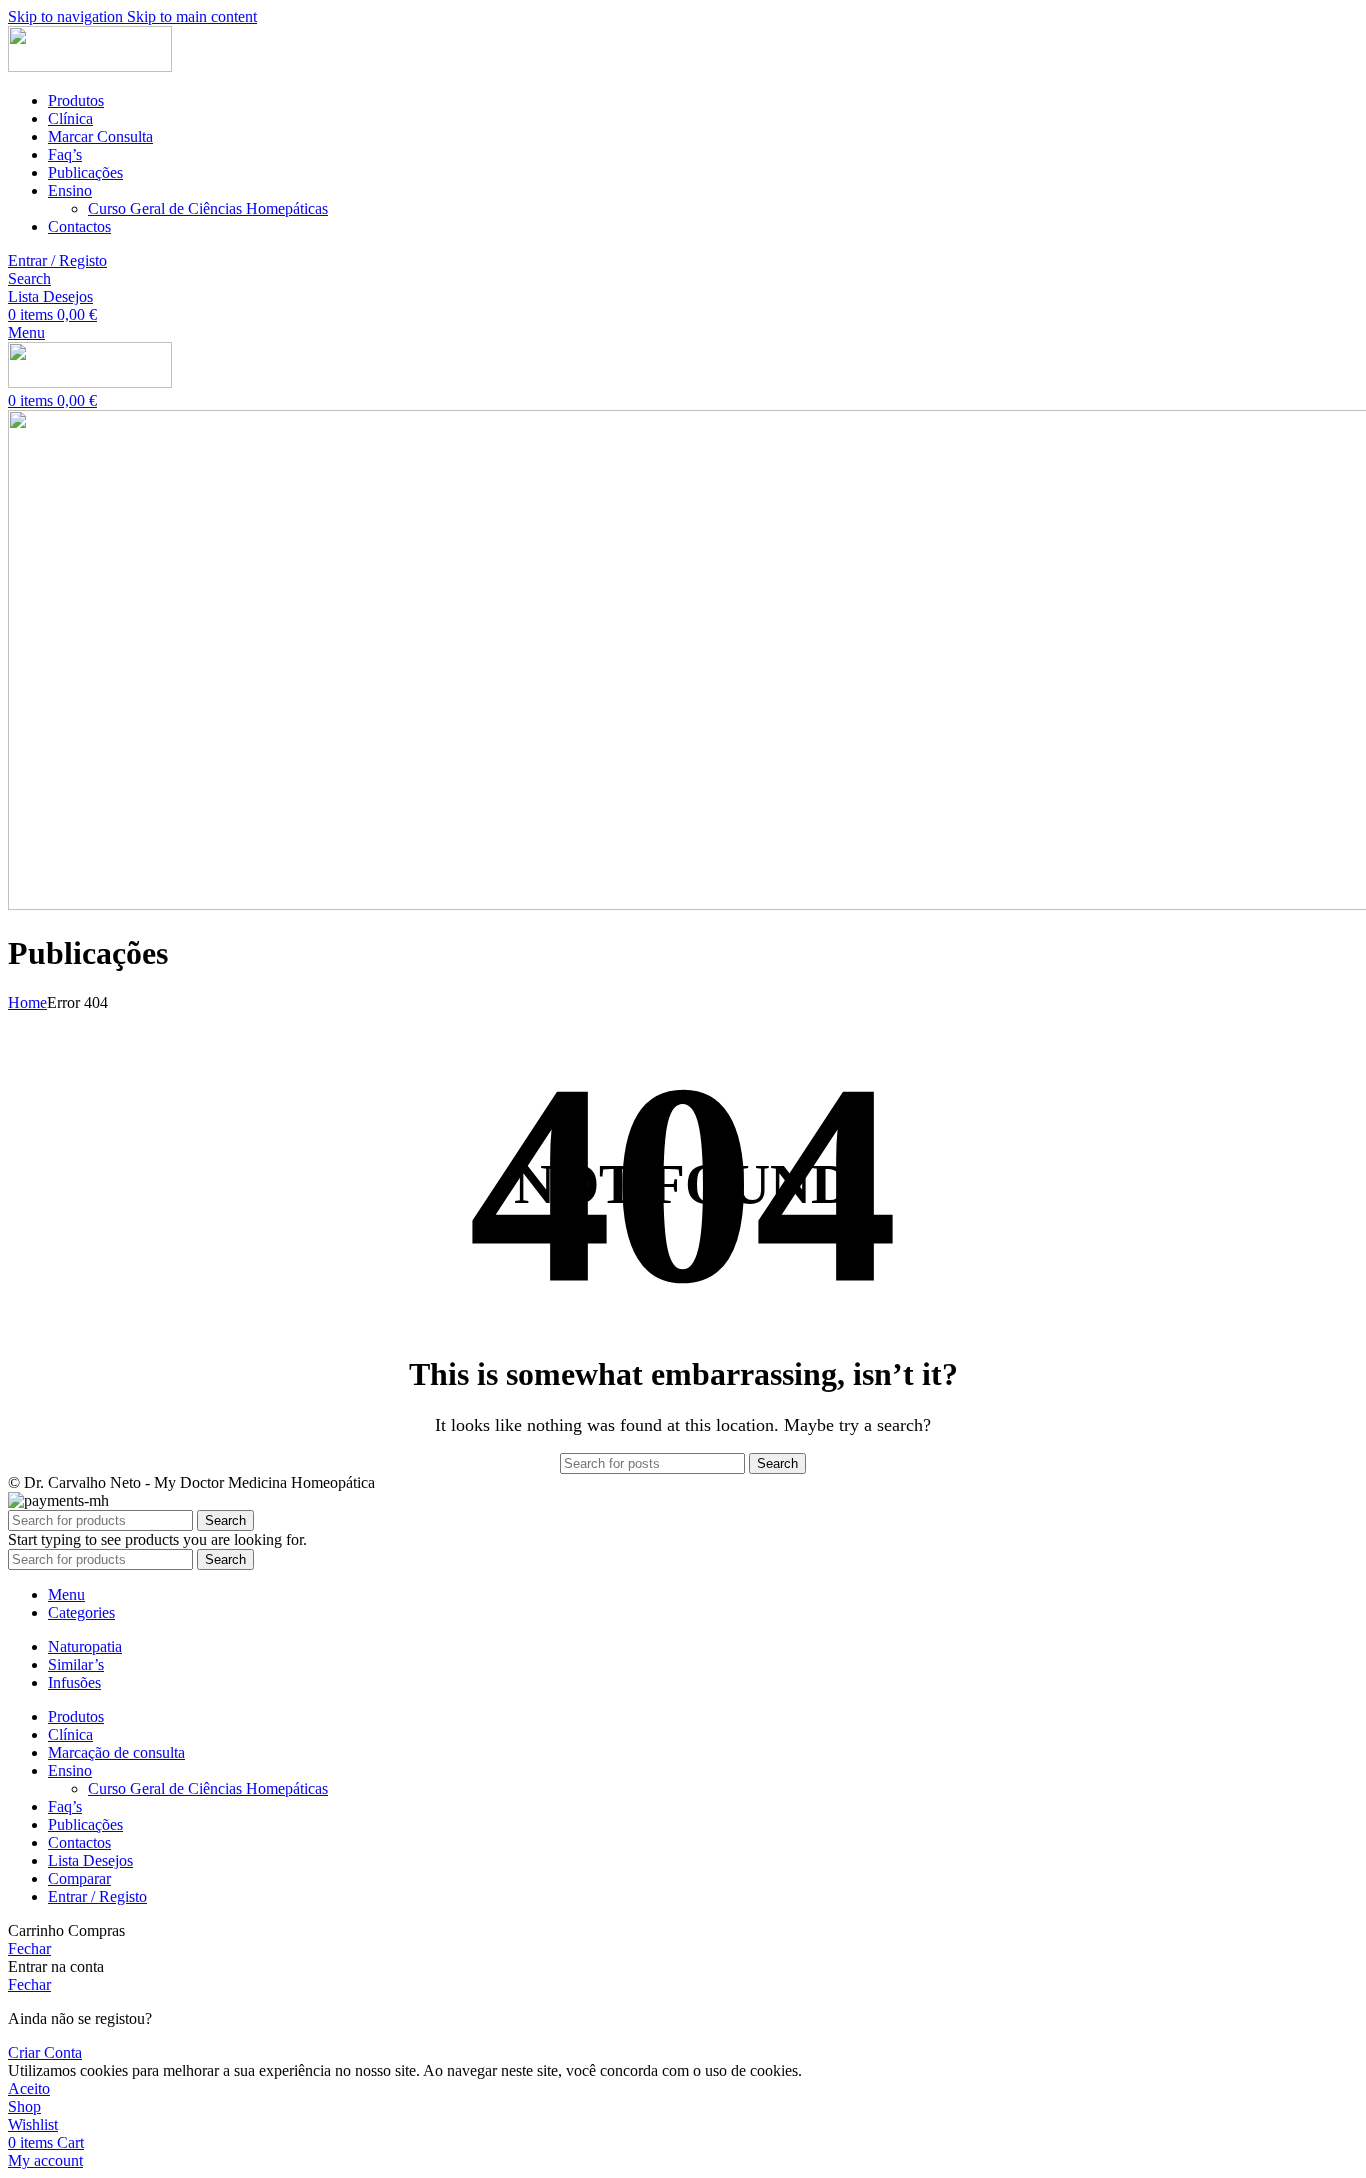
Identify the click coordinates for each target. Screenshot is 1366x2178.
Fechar (29, 1948)
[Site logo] (90, 66)
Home (27, 1002)
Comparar (79, 1878)
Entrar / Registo (97, 1896)
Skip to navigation (67, 16)
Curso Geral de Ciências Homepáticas (208, 208)
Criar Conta (45, 2052)
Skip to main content (192, 16)
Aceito (29, 2088)
